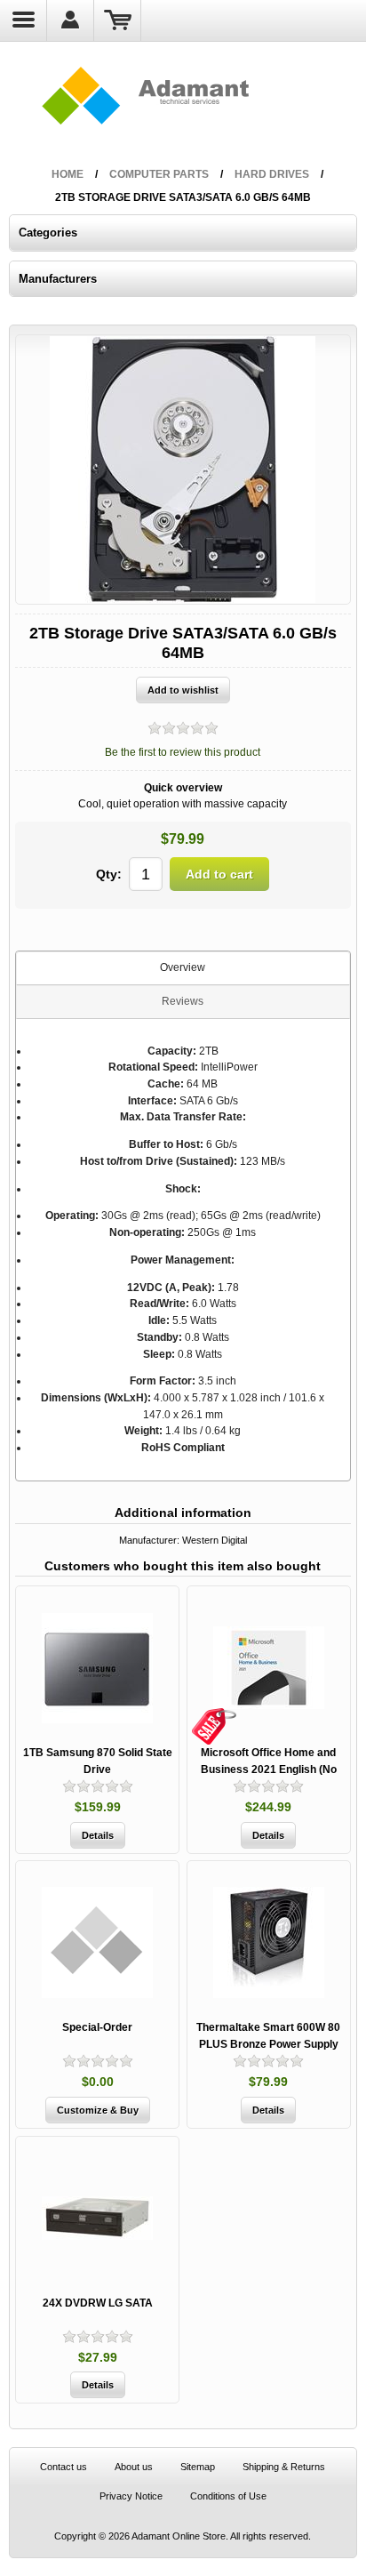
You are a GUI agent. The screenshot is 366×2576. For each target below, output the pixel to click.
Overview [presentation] (183, 967)
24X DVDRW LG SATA (98, 2303)
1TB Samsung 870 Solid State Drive (98, 1761)
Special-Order (97, 2027)
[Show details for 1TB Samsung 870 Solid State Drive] (97, 1668)
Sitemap (198, 2467)
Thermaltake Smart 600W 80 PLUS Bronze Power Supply (268, 2036)
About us (134, 2467)
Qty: (109, 874)
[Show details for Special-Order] (97, 1942)
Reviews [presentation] (183, 1001)
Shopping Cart (118, 20)
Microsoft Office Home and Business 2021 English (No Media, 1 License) (269, 1769)
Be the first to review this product (183, 752)
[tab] (183, 968)
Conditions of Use (228, 2496)
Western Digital (215, 1540)
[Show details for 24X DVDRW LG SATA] (97, 2218)
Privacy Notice (131, 2496)
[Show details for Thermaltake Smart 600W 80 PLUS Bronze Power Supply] (269, 1942)
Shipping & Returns (284, 2467)
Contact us (64, 2467)
